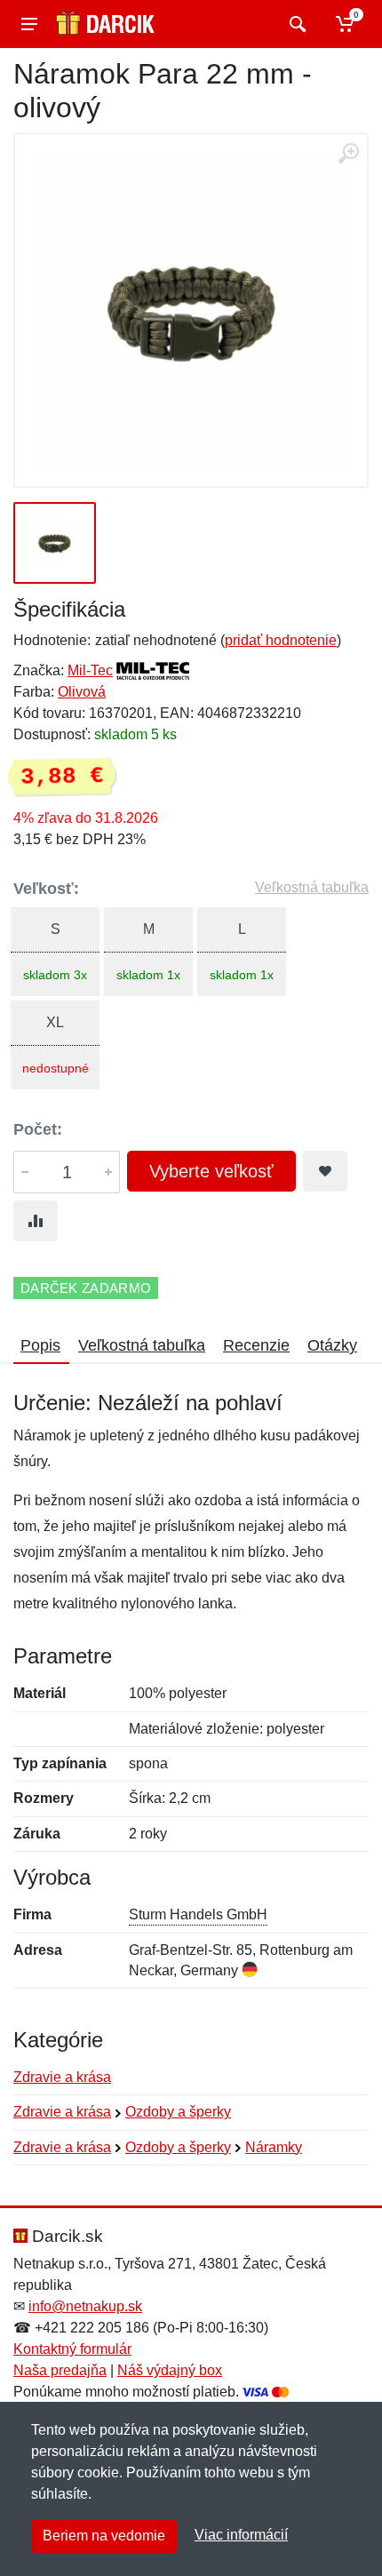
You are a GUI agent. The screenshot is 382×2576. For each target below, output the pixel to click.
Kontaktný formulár (72, 2349)
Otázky (332, 1345)
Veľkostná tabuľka (312, 887)
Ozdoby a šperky (178, 2112)
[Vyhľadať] (295, 24)
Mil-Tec (90, 670)
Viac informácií (241, 2535)
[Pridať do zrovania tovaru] (36, 1221)
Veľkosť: (46, 889)
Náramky (274, 2147)
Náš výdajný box (170, 2370)
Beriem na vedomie (104, 2536)
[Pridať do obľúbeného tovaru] (325, 1171)
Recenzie (256, 1345)
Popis (40, 1345)
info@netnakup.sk (85, 2306)
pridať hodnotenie (281, 640)
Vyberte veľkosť (211, 1171)
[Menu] (29, 24)
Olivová (82, 692)
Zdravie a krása (62, 2077)
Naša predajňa (60, 2370)
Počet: (38, 1129)
